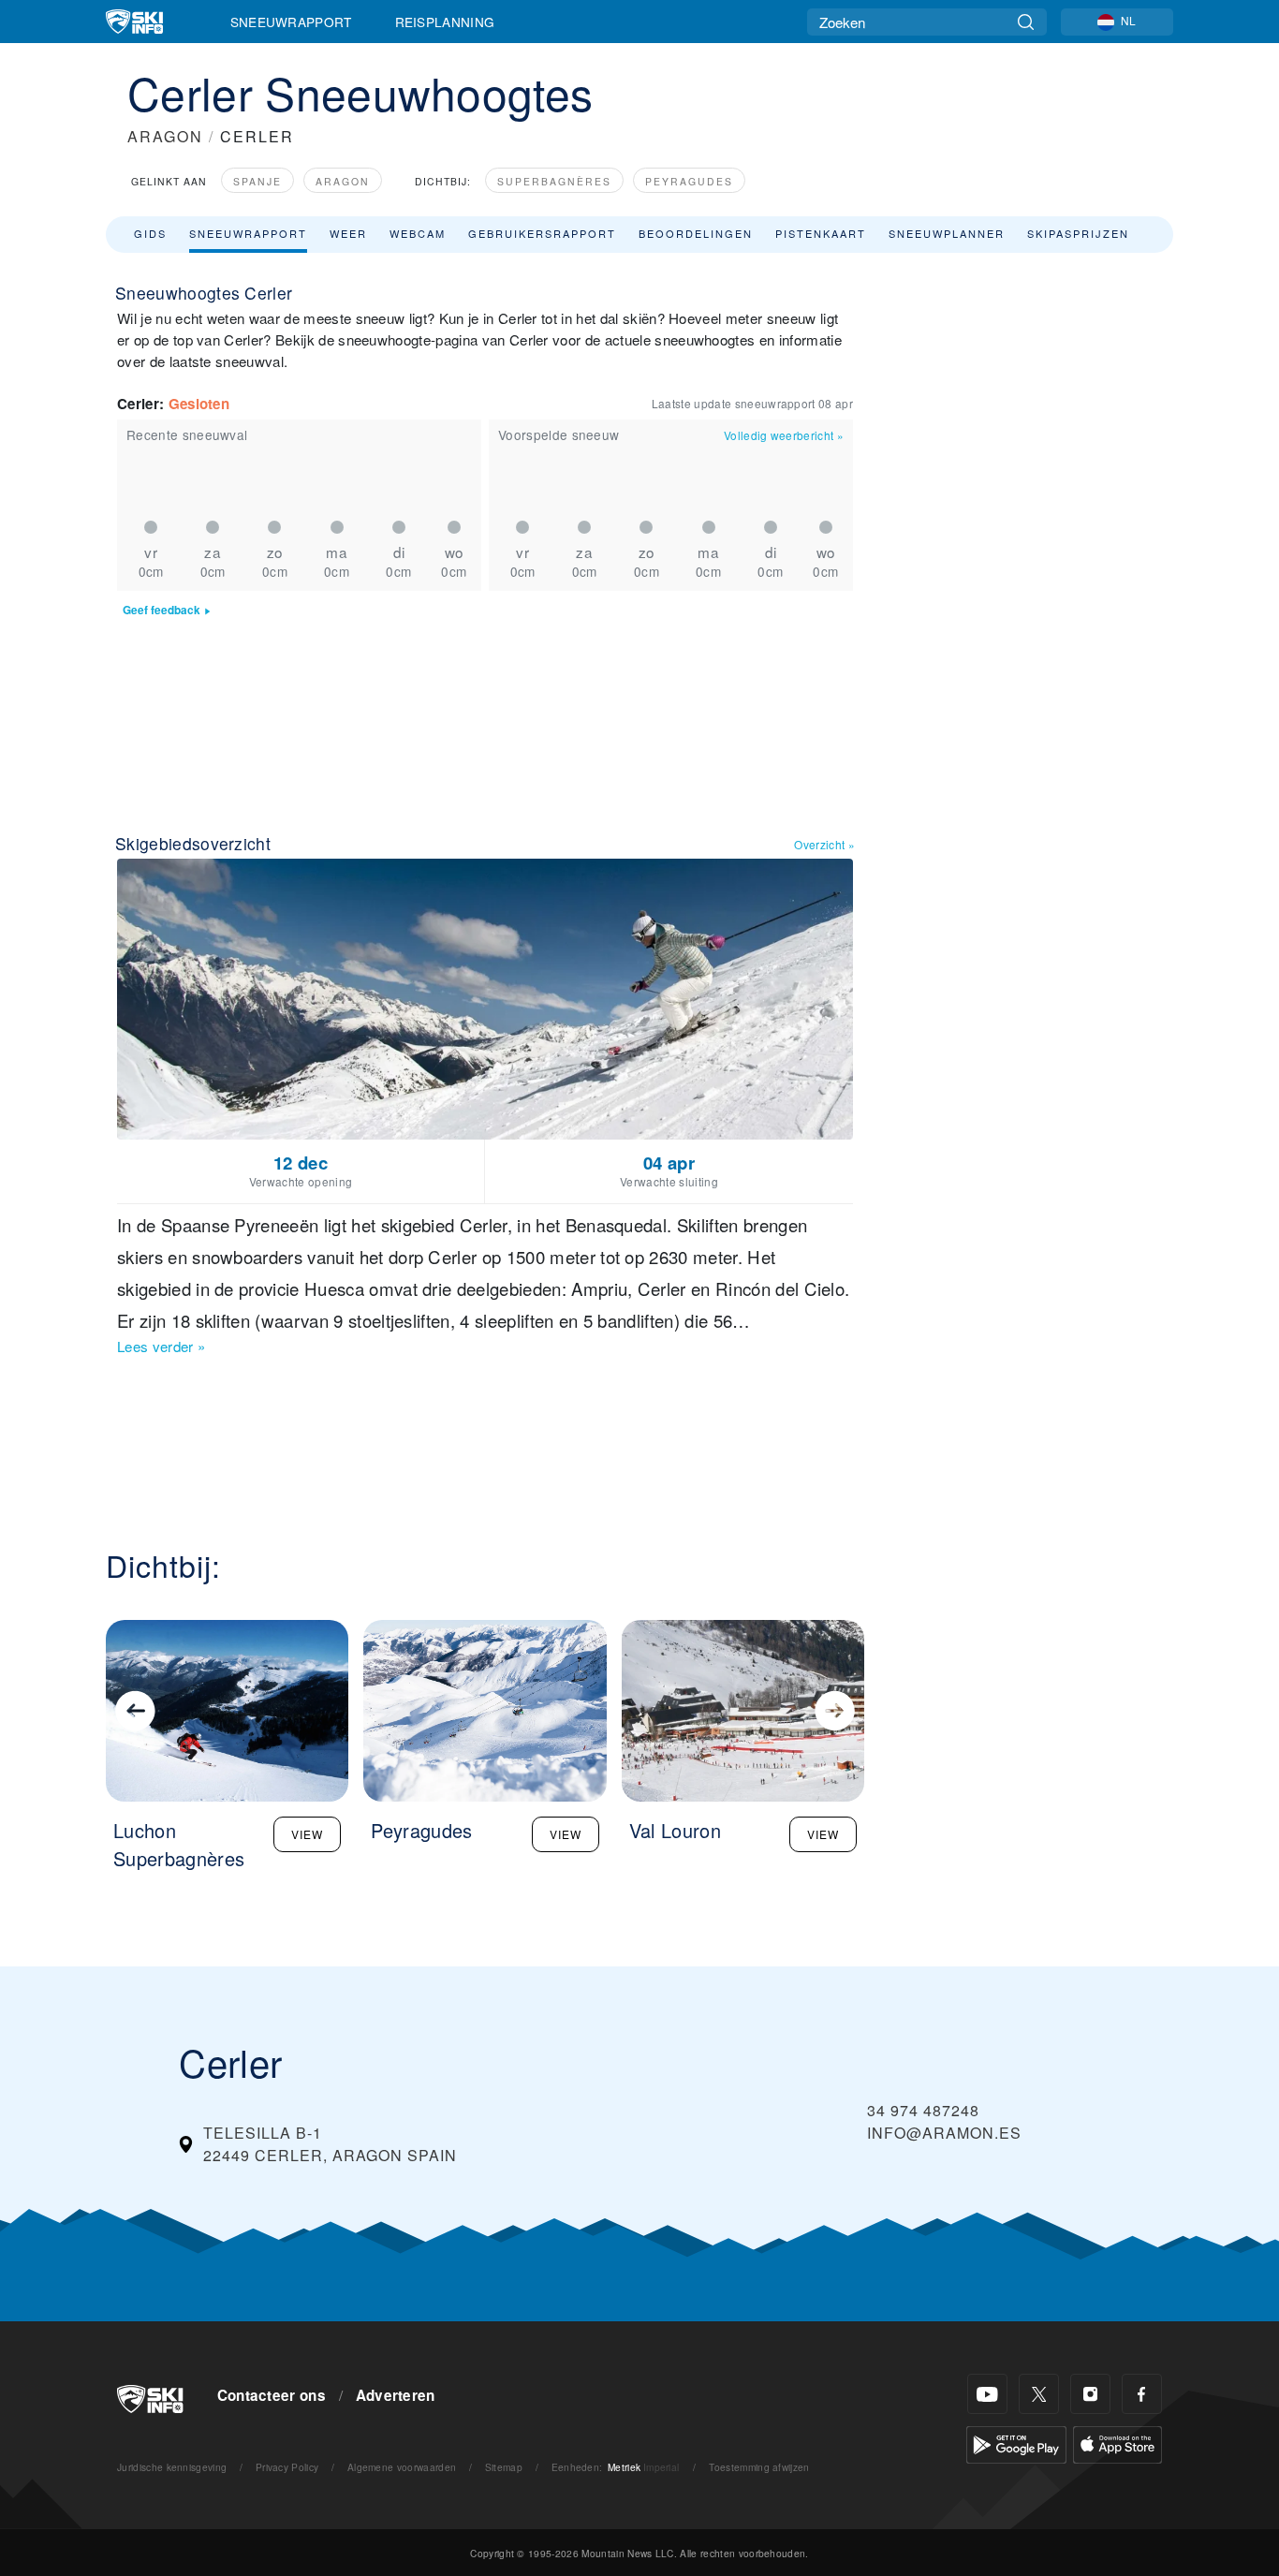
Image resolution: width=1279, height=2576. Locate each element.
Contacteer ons (272, 2395)
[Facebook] (1142, 2394)
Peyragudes (689, 181)
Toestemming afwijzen (759, 2467)
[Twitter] (1039, 2394)
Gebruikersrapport (542, 233)
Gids (150, 233)
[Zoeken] (1026, 22)
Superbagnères (554, 181)
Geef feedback (162, 610)
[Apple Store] (1117, 2443)
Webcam (418, 233)
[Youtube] (987, 2394)
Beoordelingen (696, 233)
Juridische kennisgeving (172, 2467)
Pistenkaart (821, 233)
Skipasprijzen (1078, 233)
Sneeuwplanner (947, 233)
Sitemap (504, 2467)
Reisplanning (445, 22)
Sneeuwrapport (291, 22)
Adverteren (396, 2395)
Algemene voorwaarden (402, 2467)
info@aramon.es (944, 2133)
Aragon (343, 181)
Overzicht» (824, 844)
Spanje (257, 181)
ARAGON (165, 136)
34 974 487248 (923, 2110)
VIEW (307, 1834)
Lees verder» (161, 1346)
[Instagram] (1090, 2394)
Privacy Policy (287, 2467)
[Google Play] (1016, 2443)
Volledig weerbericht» (784, 435)
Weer (348, 233)
